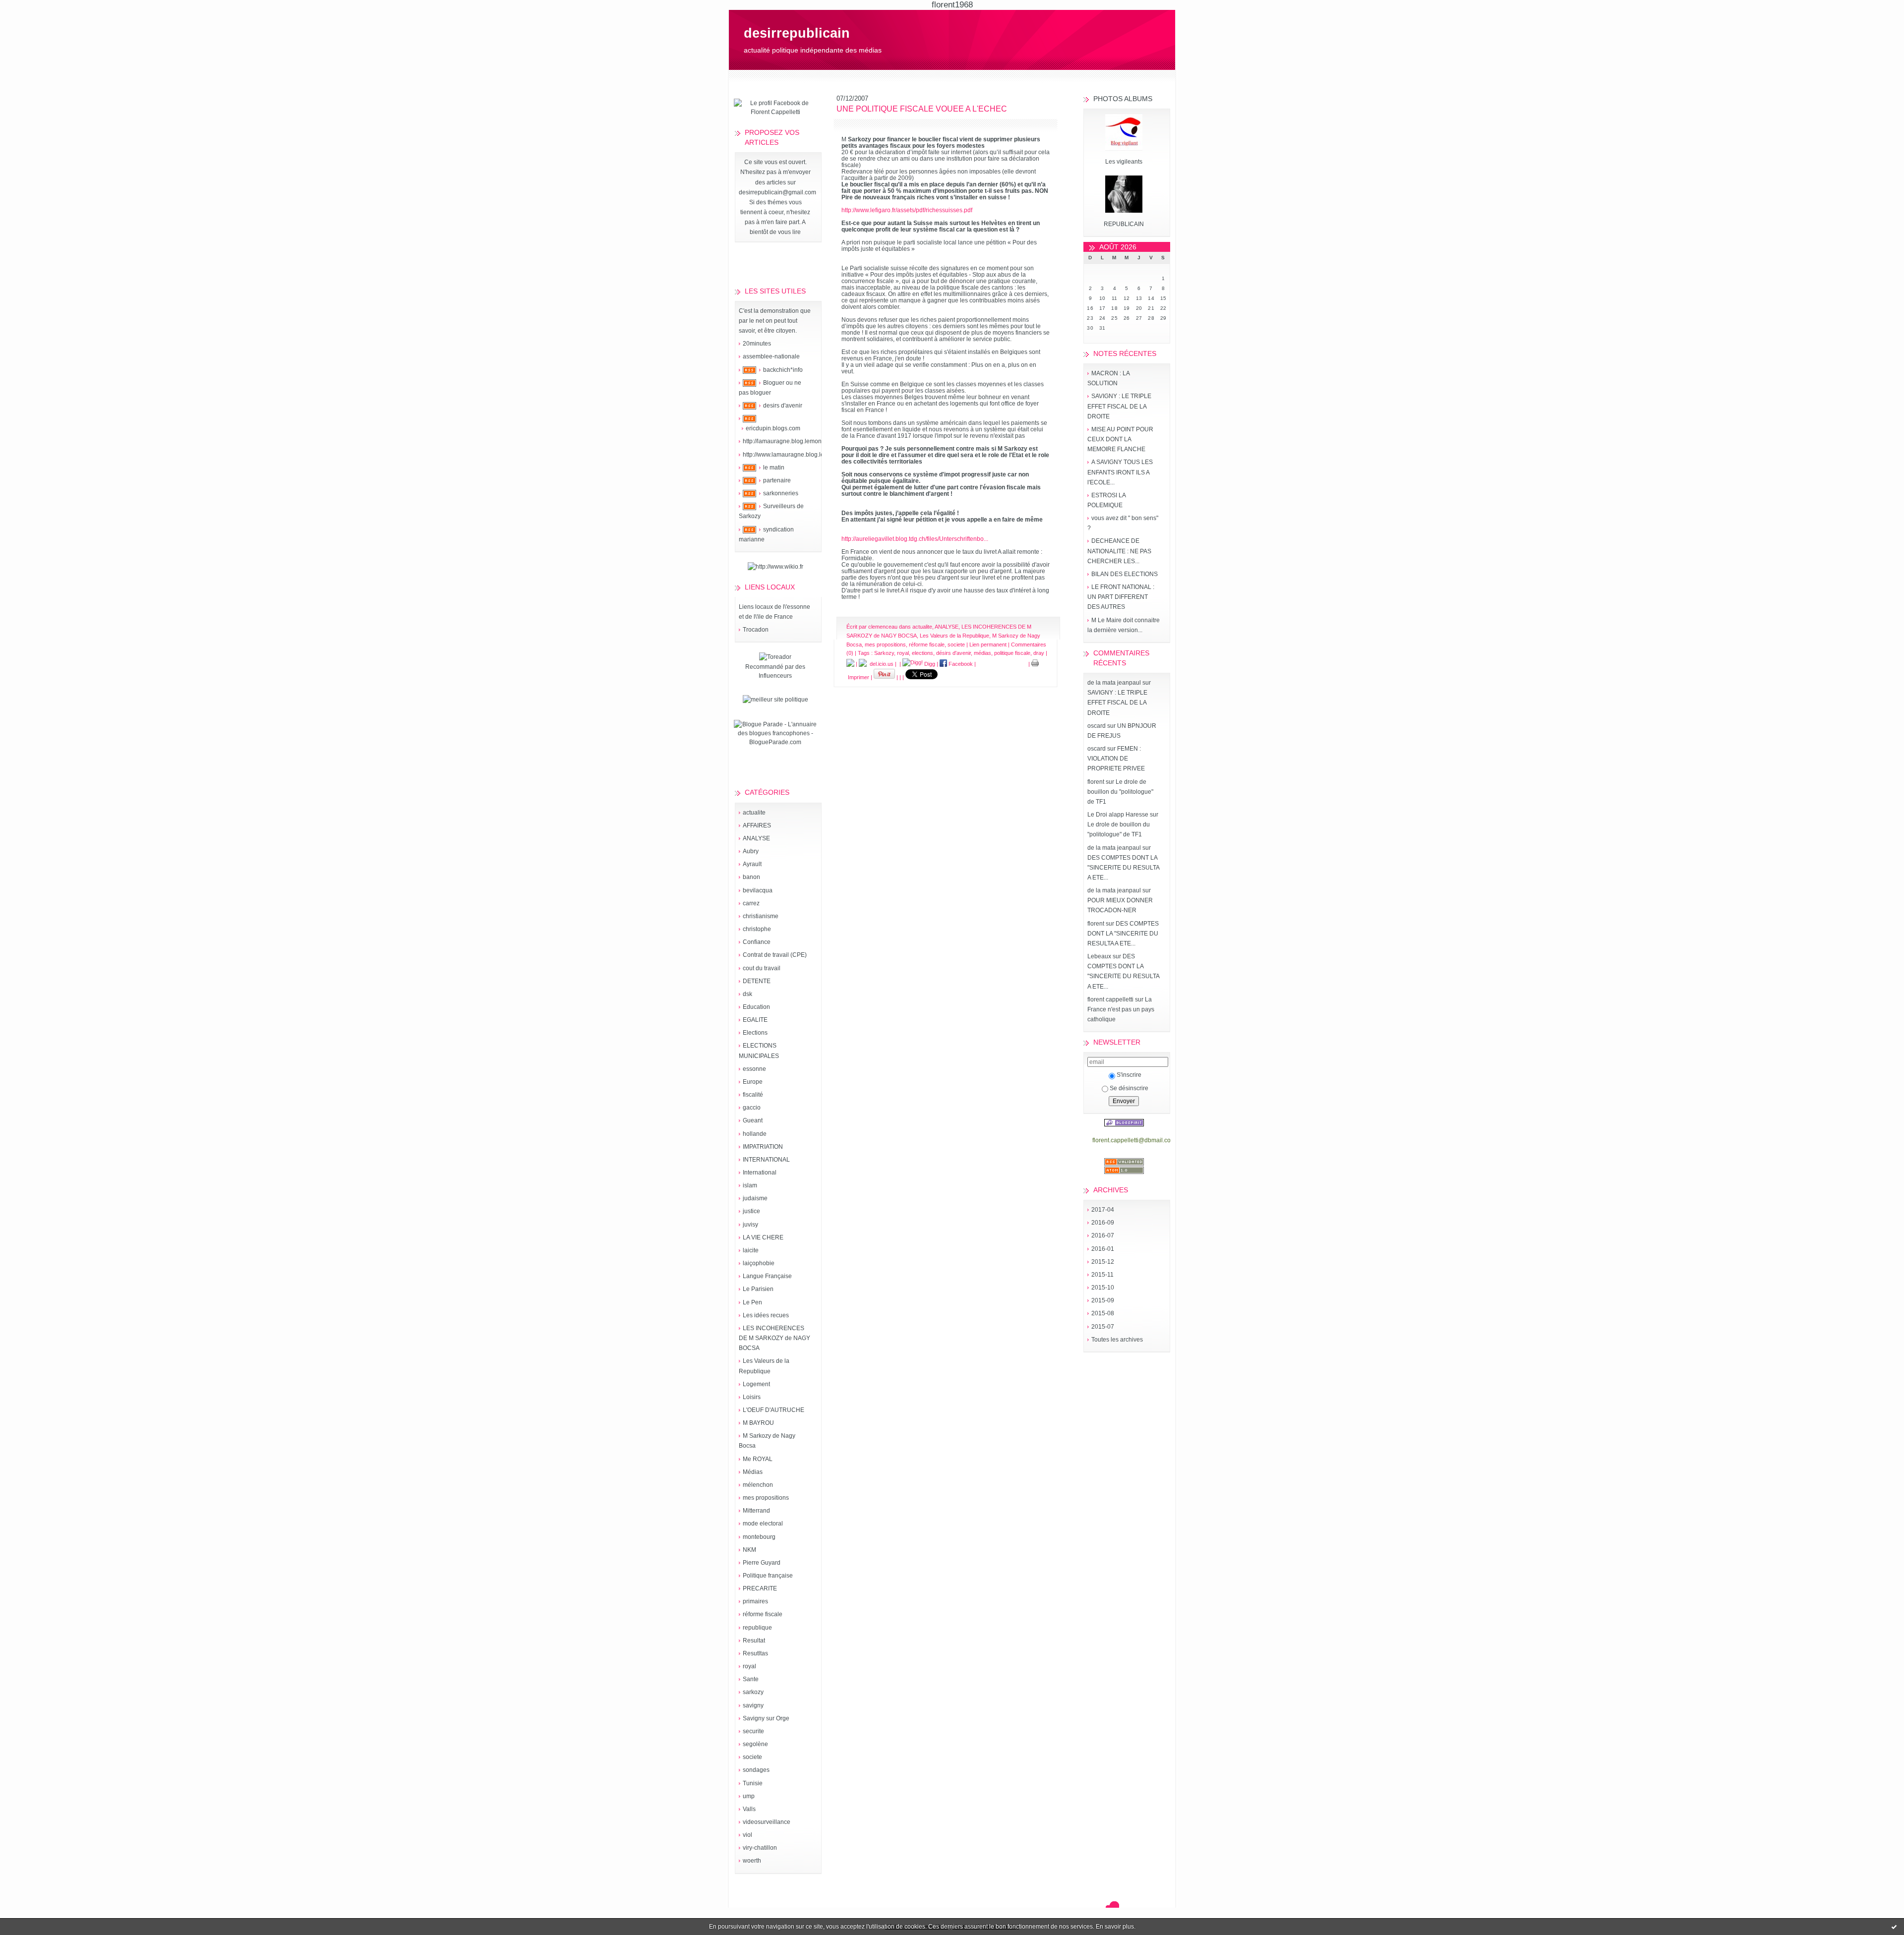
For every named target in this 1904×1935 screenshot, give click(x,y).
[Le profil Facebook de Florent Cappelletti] (775, 112)
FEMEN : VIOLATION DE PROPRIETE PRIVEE (1116, 759)
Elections (755, 1033)
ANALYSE (756, 838)
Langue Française (767, 1276)
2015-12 (1103, 1262)
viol (747, 1835)
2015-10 (1103, 1288)
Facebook (960, 664)
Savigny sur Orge (766, 1718)
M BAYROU (758, 1423)
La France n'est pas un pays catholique (1121, 1009)
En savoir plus (1115, 1927)
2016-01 (1103, 1249)
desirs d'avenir (783, 406)
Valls (749, 1809)
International (760, 1173)
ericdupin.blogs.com (773, 428)
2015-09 (1103, 1300)
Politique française (768, 1576)
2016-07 (1103, 1235)
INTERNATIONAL (766, 1160)
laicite (751, 1250)
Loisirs (752, 1397)
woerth (752, 1861)
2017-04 (1103, 1210)
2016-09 (1103, 1223)
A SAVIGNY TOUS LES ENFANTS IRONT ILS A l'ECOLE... (1120, 472)
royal (749, 1666)
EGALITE (755, 1020)
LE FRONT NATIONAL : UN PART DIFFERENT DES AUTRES (1121, 597)
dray (1039, 653)
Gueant (753, 1120)
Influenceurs (775, 676)
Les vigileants (1124, 162)
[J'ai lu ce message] (1894, 1927)
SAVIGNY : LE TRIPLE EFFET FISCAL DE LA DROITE (1119, 406)
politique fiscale (1012, 653)
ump (749, 1796)
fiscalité (753, 1095)
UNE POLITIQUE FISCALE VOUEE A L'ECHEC (922, 109)
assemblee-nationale (771, 356)
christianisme (761, 916)
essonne (754, 1069)
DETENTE (757, 981)
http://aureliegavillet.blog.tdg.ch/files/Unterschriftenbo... (915, 539)
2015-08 (1103, 1313)
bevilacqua (758, 890)
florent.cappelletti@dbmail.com (1134, 1140)
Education (756, 1007)
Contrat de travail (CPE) (775, 955)
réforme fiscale (763, 1614)
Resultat (754, 1641)
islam (750, 1185)
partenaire (777, 480)
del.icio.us (880, 664)
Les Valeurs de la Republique (954, 636)
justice (751, 1211)
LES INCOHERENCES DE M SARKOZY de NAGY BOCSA (774, 1338)
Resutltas (755, 1653)
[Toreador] (775, 657)
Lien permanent (988, 645)
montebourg (759, 1537)
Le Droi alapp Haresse (1118, 815)
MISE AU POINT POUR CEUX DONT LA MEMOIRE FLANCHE (1120, 439)
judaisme (755, 1198)
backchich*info (783, 370)
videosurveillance (767, 1822)
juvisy (750, 1225)
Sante (751, 1679)
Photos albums (1123, 99)
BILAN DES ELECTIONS (1125, 574)
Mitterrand (756, 1511)
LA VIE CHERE (763, 1237)
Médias (753, 1472)
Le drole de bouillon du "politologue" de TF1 (1120, 792)
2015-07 (1103, 1327)
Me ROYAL (758, 1459)
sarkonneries (781, 493)
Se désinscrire (1129, 1088)
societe (752, 1757)
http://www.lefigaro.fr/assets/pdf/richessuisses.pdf (907, 210)
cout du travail (762, 968)
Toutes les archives (1117, 1340)
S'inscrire (1129, 1075)
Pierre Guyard (762, 1563)
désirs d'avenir (953, 653)
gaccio (752, 1108)
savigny (753, 1705)
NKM (749, 1550)
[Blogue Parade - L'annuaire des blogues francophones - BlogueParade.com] (775, 742)
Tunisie (753, 1783)
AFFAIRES (757, 825)
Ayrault (752, 864)
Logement (756, 1384)
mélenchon (758, 1485)
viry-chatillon (760, 1848)
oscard (1097, 726)
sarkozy (753, 1692)
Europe (753, 1082)
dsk (747, 994)
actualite (754, 813)
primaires (755, 1601)
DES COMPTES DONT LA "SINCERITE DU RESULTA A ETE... (1123, 868)
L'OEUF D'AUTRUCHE (773, 1410)
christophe (757, 929)
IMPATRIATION (763, 1147)
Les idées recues (766, 1315)
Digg (929, 664)
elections (922, 653)
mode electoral (763, 1524)
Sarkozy (884, 653)
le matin (774, 468)
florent (1096, 782)
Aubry (751, 851)
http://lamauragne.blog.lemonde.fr (788, 441)
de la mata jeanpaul (1114, 683)
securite (753, 1731)
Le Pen (752, 1302)
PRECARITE (760, 1588)
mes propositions (766, 1498)
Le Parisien (758, 1289)
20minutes (757, 344)
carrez (751, 903)
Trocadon (756, 630)
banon (751, 877)
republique (757, 1628)
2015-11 (1102, 1275)
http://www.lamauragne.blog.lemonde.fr (795, 455)
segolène (755, 1744)
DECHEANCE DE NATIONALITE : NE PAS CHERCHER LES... (1119, 551)
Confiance (757, 942)
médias (982, 653)
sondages (756, 1770)
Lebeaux (1099, 956)
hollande (755, 1134)
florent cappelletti (1110, 999)
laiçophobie (759, 1263)
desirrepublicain (797, 33)
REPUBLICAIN (1124, 224)
